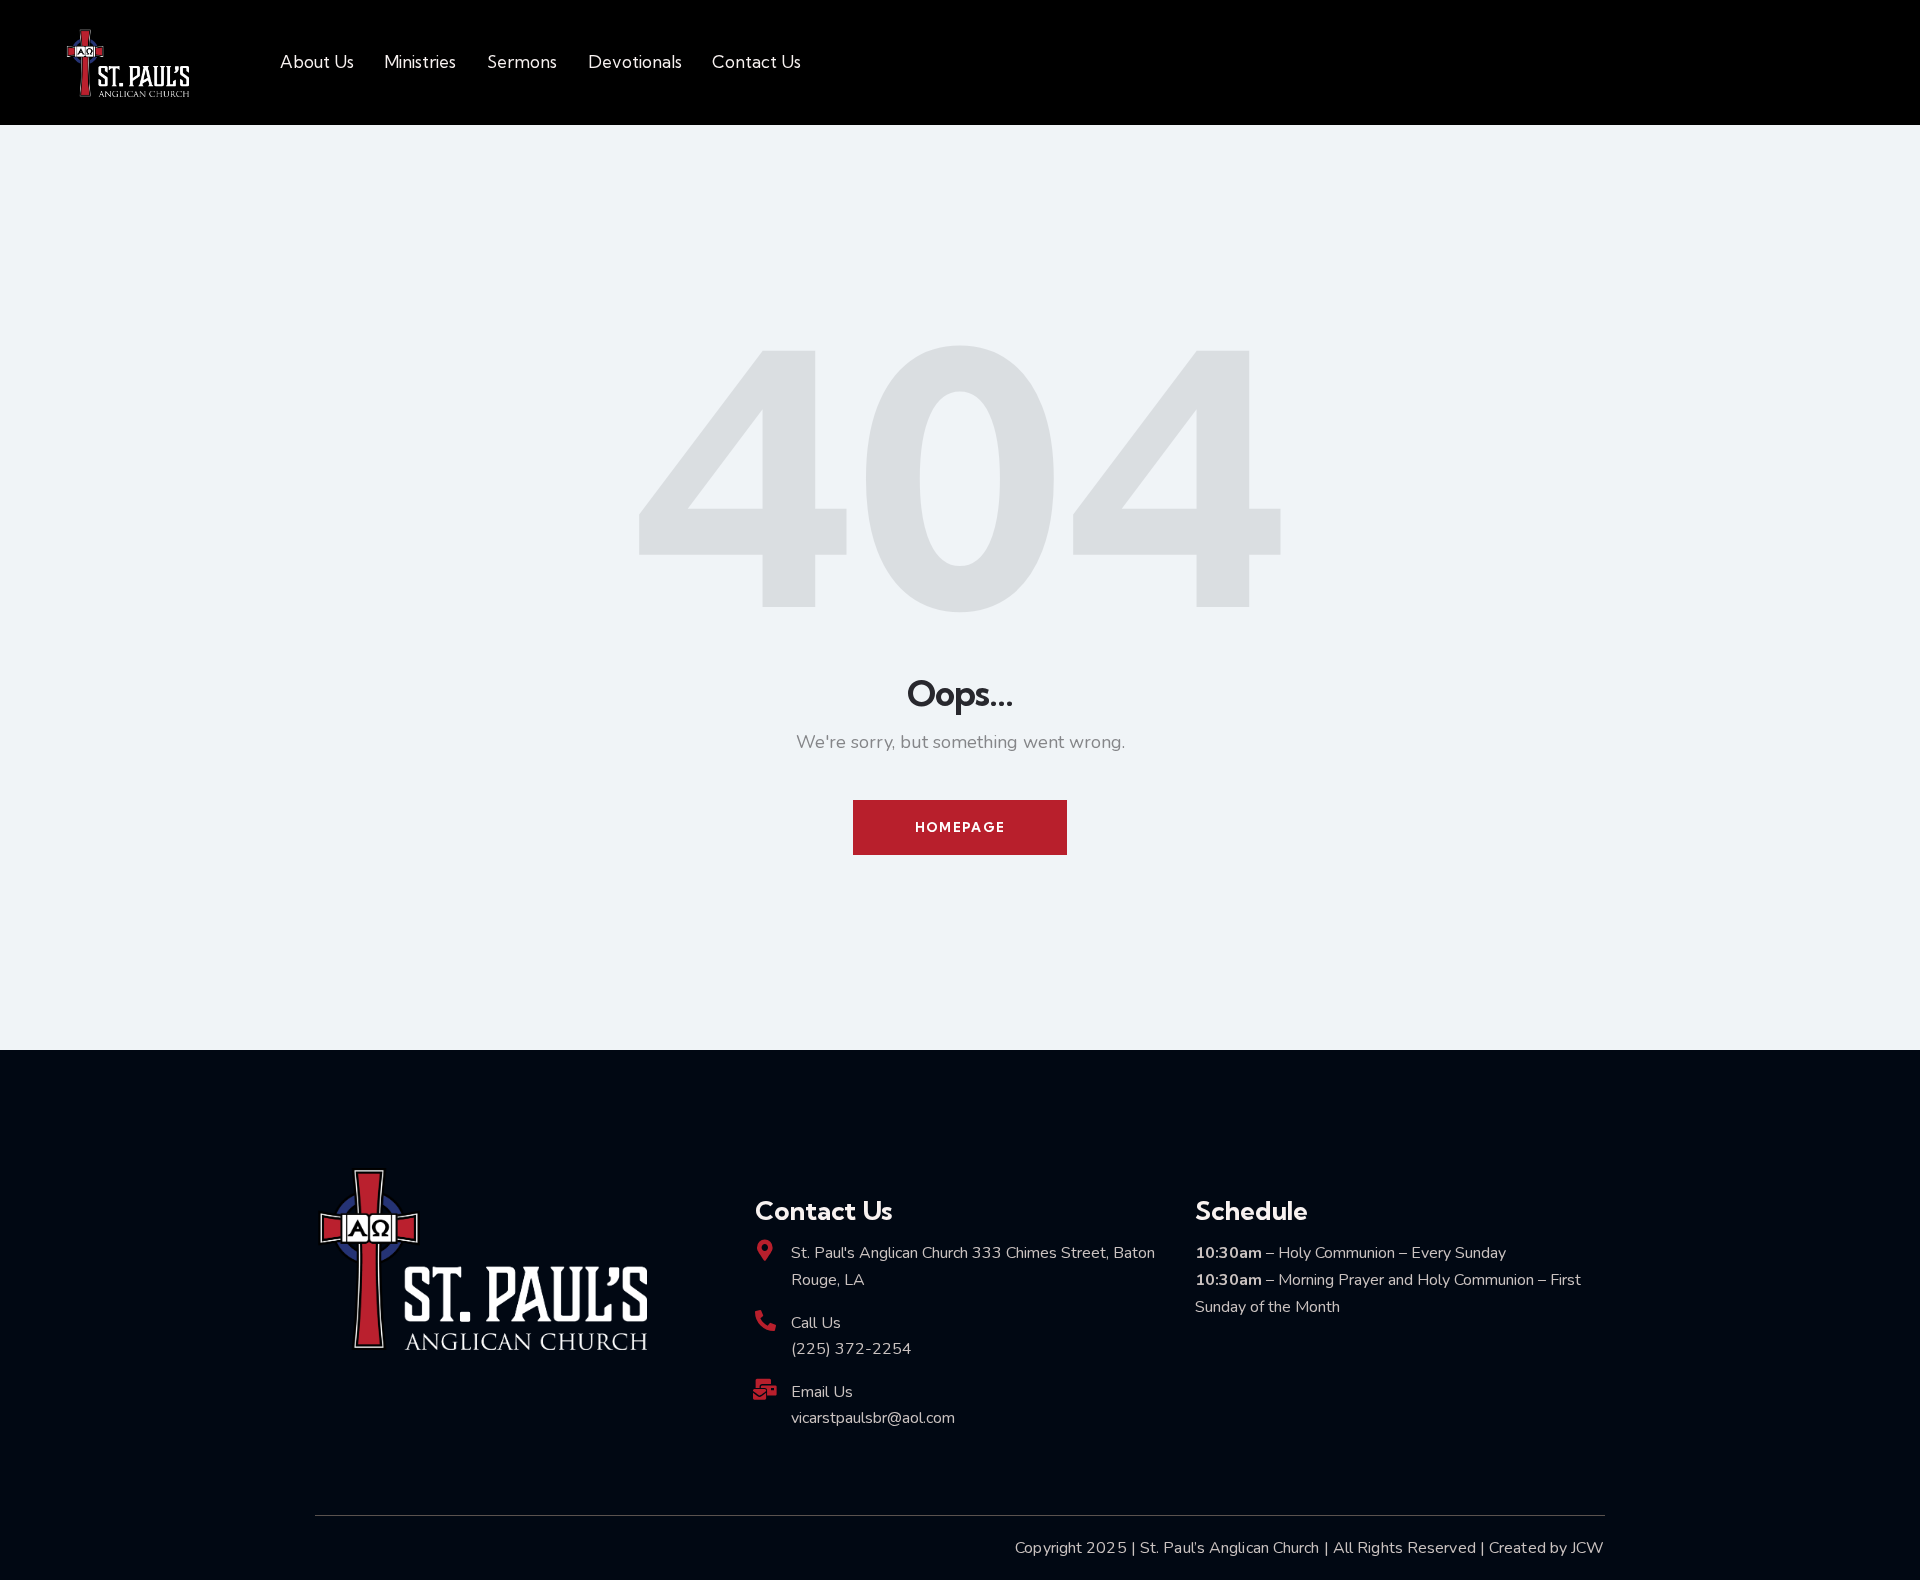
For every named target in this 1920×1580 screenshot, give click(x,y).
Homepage (960, 827)
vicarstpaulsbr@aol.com (873, 1418)
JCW (1587, 1548)
